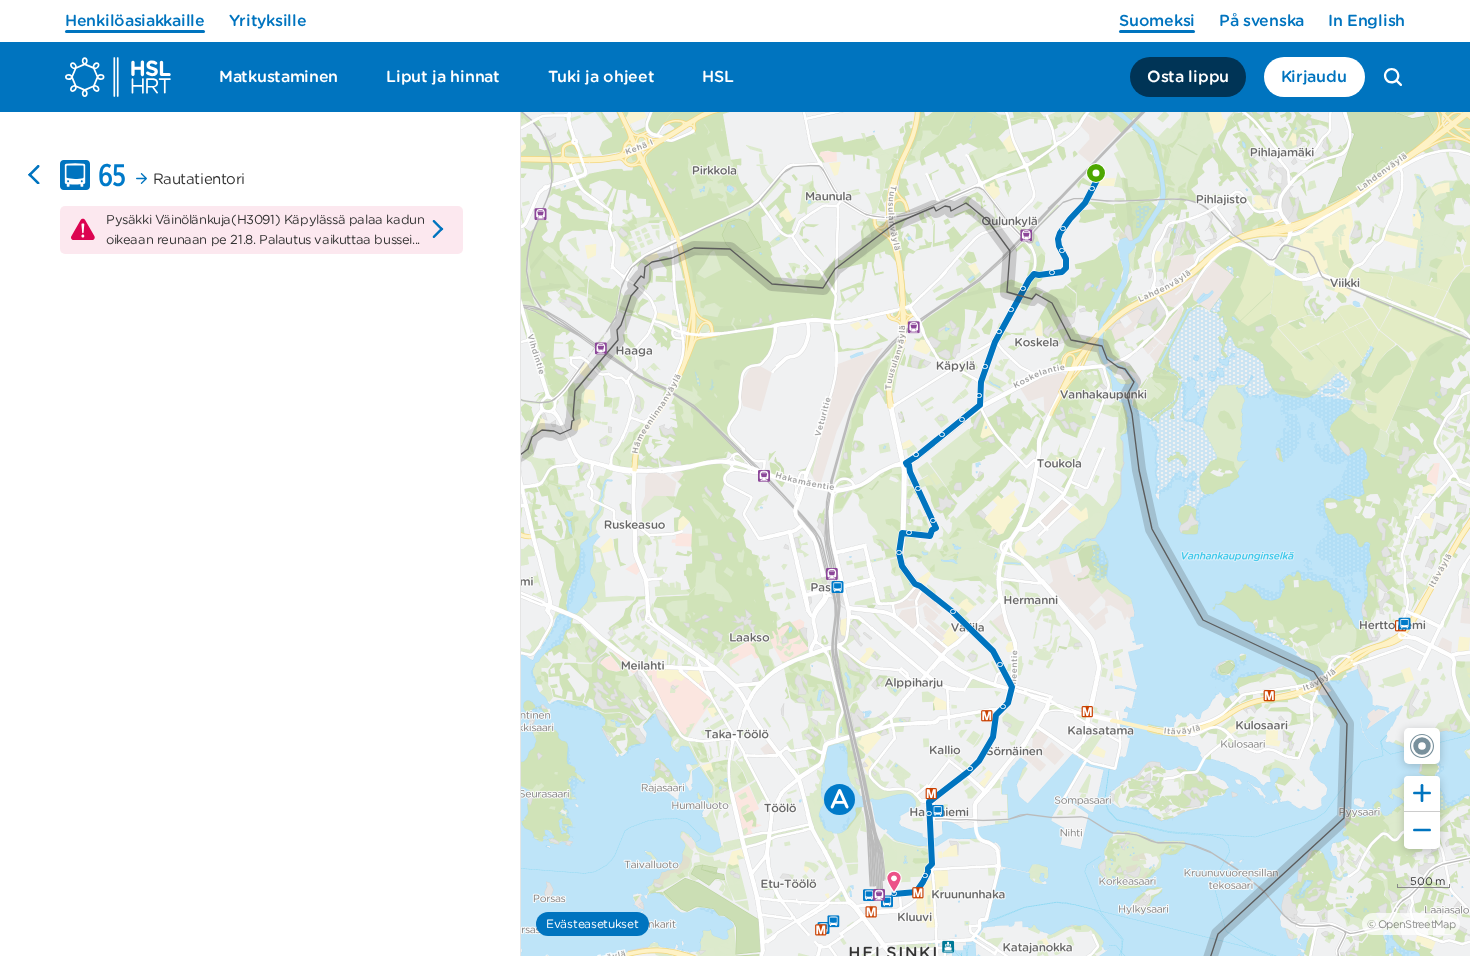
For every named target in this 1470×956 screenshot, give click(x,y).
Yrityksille (268, 20)
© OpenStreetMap (1411, 924)
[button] (1422, 746)
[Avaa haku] (1393, 77)
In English (1366, 20)
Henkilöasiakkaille (135, 20)
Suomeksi (1157, 20)
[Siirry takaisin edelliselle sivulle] (34, 175)
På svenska (1261, 20)
